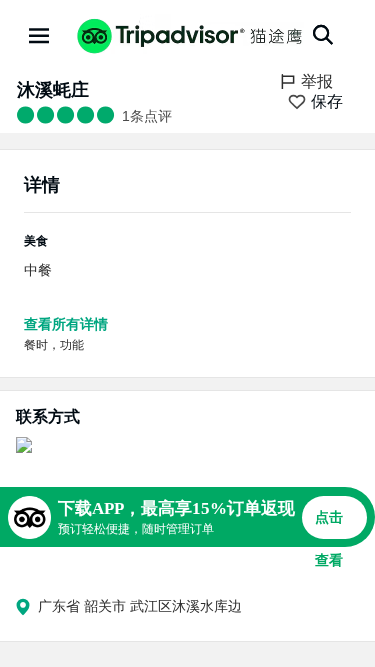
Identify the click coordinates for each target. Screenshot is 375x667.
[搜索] (323, 35)
